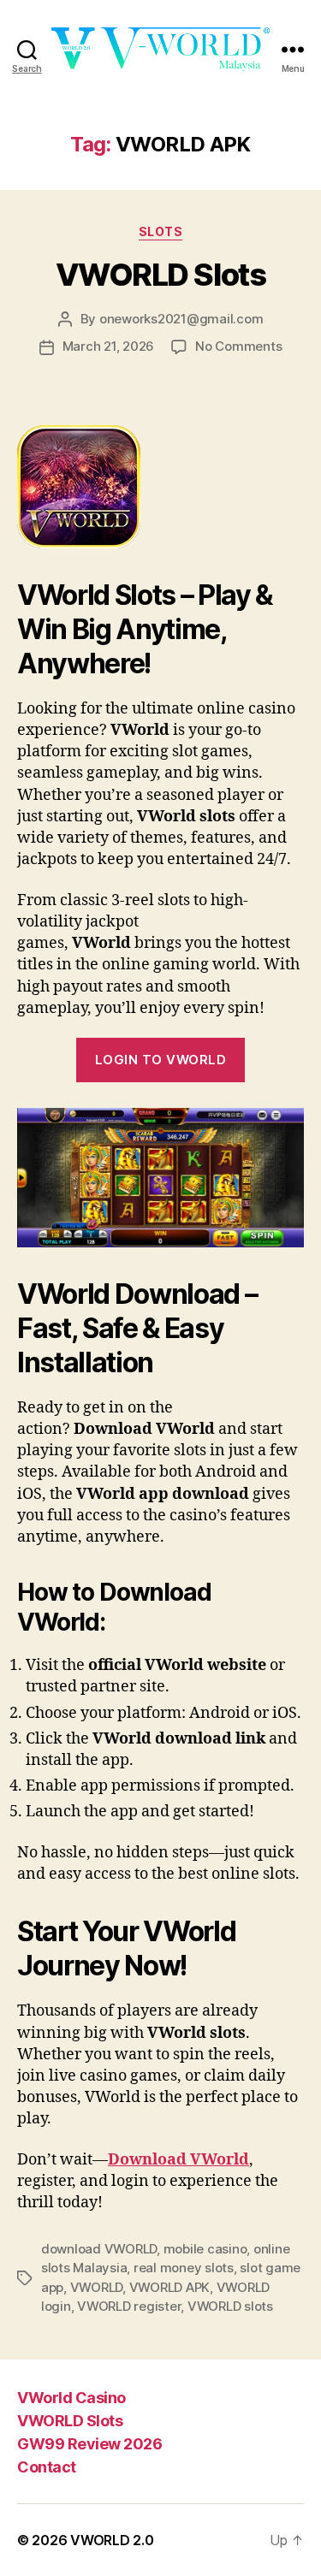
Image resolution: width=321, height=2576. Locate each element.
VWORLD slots (230, 2306)
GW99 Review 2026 (89, 2444)
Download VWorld (178, 2160)
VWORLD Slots (160, 275)
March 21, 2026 (108, 346)
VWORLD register (129, 2306)
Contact (47, 2467)
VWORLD (96, 2287)
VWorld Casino (71, 2398)
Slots (161, 231)
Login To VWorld (161, 1060)
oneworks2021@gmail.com (181, 319)
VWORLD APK (169, 2287)
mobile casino (205, 2249)
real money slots (184, 2268)
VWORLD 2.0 (112, 2540)
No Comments (238, 346)
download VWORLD (99, 2249)
